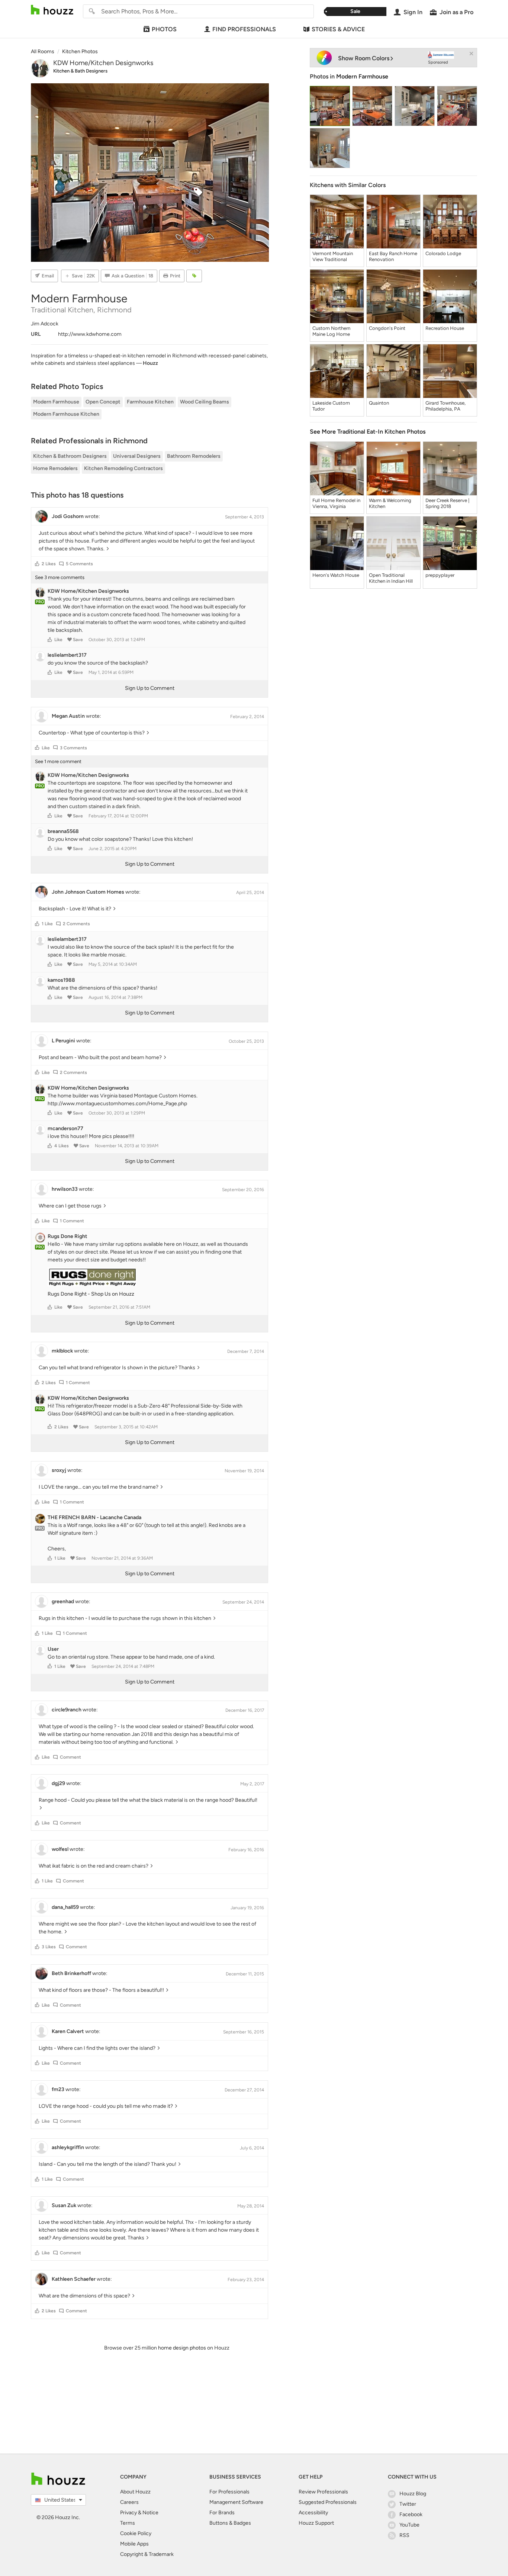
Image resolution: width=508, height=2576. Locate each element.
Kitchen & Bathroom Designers (70, 456)
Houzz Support (316, 2523)
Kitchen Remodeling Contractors (123, 468)
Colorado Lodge (443, 253)
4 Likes (62, 1146)
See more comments (60, 577)
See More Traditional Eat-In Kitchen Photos (368, 432)
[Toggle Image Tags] (194, 276)
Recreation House (445, 328)
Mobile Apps (134, 2544)
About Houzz (135, 2492)
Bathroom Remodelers (194, 456)
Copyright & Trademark (147, 2554)
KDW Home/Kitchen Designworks (103, 63)
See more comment (58, 761)
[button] (37, 564)
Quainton (379, 403)
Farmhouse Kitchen (150, 402)
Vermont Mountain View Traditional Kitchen (333, 257)
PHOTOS (164, 29)
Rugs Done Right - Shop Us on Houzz (91, 1294)
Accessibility (313, 2513)
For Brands (222, 2513)
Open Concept (103, 402)
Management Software (236, 2502)
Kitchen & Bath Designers (80, 71)
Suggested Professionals (328, 2502)
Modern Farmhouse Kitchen (66, 414)
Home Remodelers (55, 468)
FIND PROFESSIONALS (244, 29)
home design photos (182, 2348)
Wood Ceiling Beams (205, 402)
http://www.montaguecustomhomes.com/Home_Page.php (117, 1104)
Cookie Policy (136, 2533)
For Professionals (229, 2492)
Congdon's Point (387, 328)
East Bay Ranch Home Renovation (393, 256)
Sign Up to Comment (150, 688)
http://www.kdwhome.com (90, 334)
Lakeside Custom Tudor (331, 406)
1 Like (47, 924)
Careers (129, 2502)
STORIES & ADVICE (338, 29)
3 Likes (49, 1947)
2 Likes (49, 564)
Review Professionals (323, 2492)
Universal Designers (137, 456)
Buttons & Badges (230, 2523)
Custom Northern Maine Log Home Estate (331, 331)
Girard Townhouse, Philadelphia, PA (446, 406)
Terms (128, 2523)
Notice (150, 2513)
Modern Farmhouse (56, 402)
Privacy (128, 2513)
